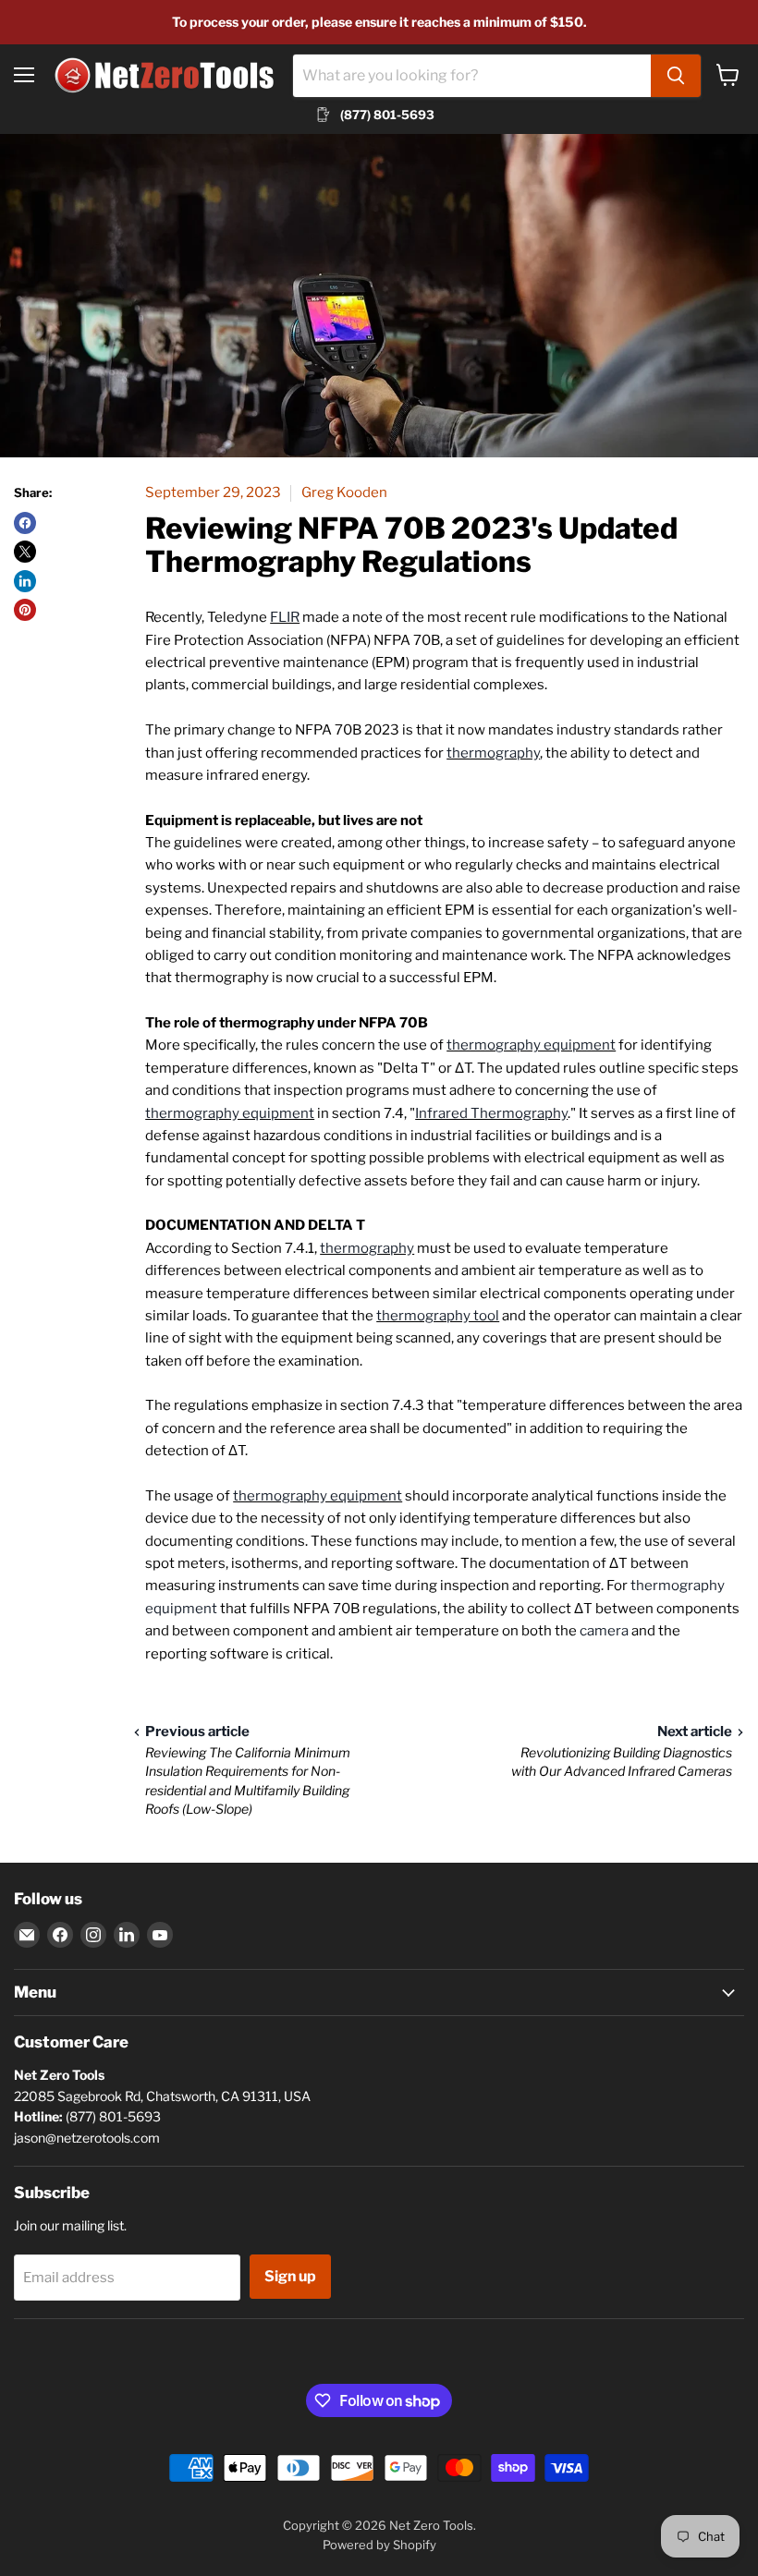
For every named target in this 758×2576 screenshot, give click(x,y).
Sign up (290, 2276)
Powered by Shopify (379, 2545)
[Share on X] (25, 552)
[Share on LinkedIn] (25, 581)
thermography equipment (531, 1045)
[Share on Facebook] (25, 523)
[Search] (676, 76)
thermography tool (438, 1316)
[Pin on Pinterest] (25, 610)
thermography (493, 753)
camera (604, 1631)
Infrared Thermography (491, 1113)
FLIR (285, 617)
